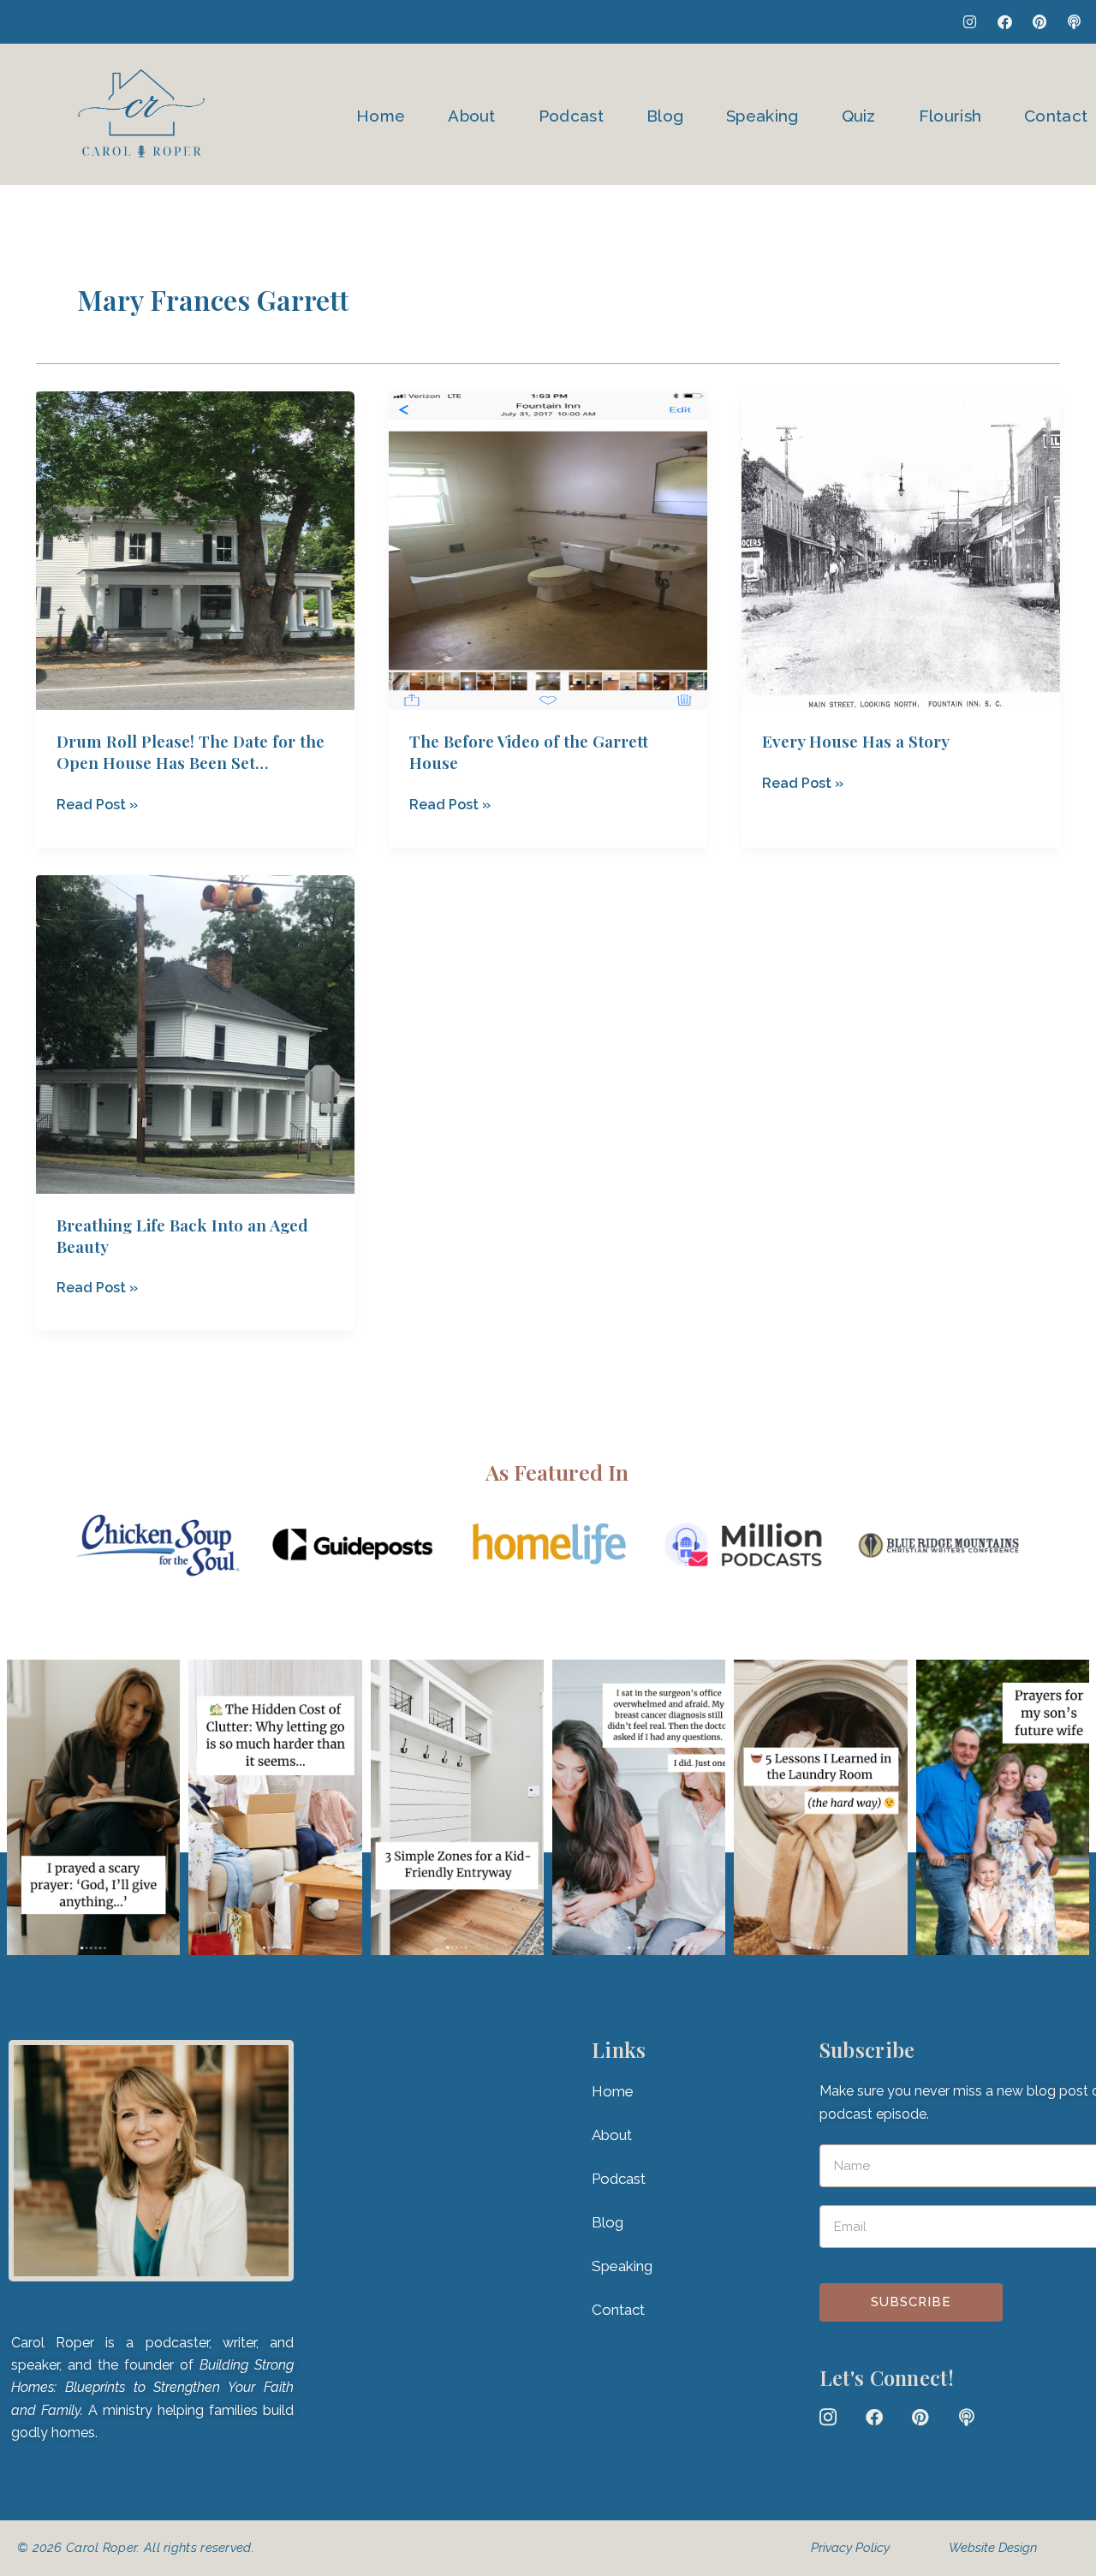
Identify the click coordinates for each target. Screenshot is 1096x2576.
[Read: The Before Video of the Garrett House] (548, 550)
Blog (665, 116)
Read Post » (97, 803)
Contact (1056, 116)
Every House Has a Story (856, 741)
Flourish (950, 116)
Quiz (859, 116)
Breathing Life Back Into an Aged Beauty (182, 1235)
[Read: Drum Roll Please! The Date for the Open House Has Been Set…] (195, 550)
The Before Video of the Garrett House (529, 751)
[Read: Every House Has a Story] (901, 550)
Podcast (571, 116)
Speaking (762, 116)
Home (381, 116)
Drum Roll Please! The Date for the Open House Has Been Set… (191, 751)
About (472, 116)
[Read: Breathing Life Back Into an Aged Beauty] (195, 1033)
